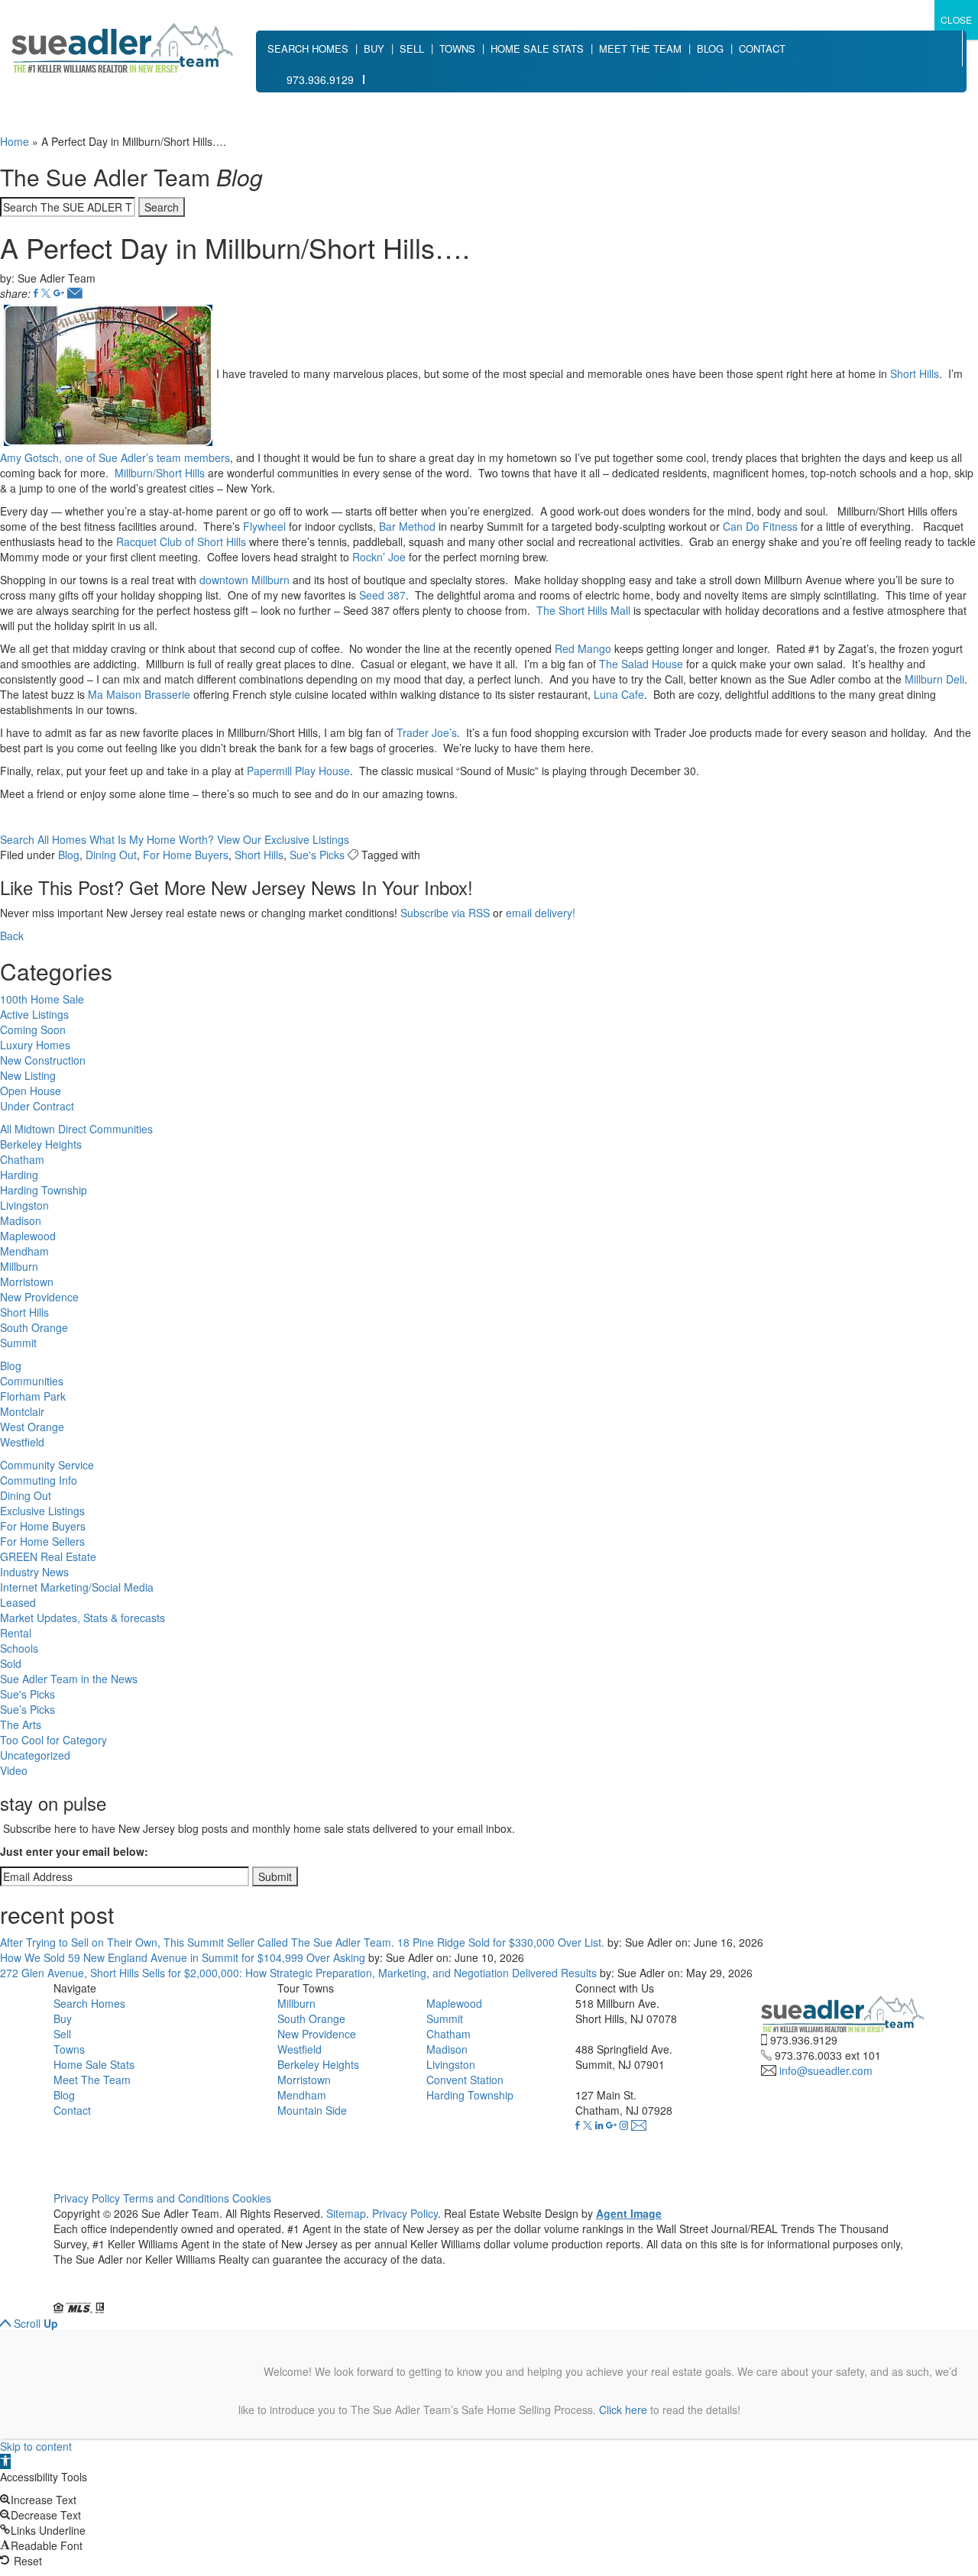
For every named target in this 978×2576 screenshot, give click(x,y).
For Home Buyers (186, 855)
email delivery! (541, 913)
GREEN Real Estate (48, 1556)
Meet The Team (640, 48)
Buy (374, 48)
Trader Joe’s (427, 732)
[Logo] (122, 48)
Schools (19, 1648)
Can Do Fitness (760, 526)
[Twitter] (46, 293)
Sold (11, 1663)
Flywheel (264, 526)
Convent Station (465, 2080)
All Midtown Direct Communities (76, 1129)
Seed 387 (382, 595)
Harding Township (44, 1190)
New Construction (43, 1060)
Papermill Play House (298, 771)
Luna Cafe (619, 694)
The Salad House (641, 664)
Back (12, 936)
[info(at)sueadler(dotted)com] (639, 2125)
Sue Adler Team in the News (69, 1679)
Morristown (27, 1282)
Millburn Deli (934, 679)
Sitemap (346, 2213)
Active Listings (34, 1014)
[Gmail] (59, 293)
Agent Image (629, 2213)
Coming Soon (33, 1029)
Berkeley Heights (41, 1144)
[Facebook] (36, 293)
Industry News (34, 1572)
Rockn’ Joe (379, 557)
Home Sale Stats (537, 48)
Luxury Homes (35, 1045)
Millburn (19, 1266)
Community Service (47, 1465)
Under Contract (37, 1106)
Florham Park (33, 1396)
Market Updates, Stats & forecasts (83, 1618)
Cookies (252, 2198)
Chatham (22, 1159)
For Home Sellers (42, 1541)
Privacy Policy (87, 2198)
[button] (5, 2461)
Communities (32, 1381)
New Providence (39, 1297)
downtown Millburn (244, 580)
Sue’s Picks (28, 1709)
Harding (19, 1175)
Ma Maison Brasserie (139, 694)
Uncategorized (35, 1755)
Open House (31, 1091)
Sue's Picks (317, 855)
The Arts (21, 1724)
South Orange (34, 1327)
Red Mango (583, 648)
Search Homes (308, 48)
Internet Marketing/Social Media (77, 1587)
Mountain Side (312, 2110)
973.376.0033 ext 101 (828, 2055)
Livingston (24, 1205)
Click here (623, 2410)
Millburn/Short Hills (160, 473)
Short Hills (915, 373)
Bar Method (407, 526)
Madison (21, 1220)
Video (14, 1770)
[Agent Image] (139, 2293)
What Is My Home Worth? (152, 839)
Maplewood (28, 1236)
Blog (710, 48)
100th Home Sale (42, 999)
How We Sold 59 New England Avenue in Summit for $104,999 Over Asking (183, 1957)
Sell (412, 48)
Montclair (22, 1411)
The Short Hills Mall (583, 610)
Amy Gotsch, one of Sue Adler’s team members (115, 457)
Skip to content (36, 2446)
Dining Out (111, 855)
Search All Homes (43, 839)
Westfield (22, 1442)
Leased (18, 1602)
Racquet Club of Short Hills (181, 541)
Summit (18, 1343)
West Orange (32, 1427)
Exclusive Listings (42, 1511)
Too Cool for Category (53, 1740)
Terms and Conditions (176, 2198)
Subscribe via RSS (445, 913)
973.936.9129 (320, 79)
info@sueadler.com (826, 2070)
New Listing (28, 1075)
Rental (16, 1633)
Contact (762, 48)
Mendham (24, 1251)
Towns (457, 48)
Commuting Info (39, 1480)
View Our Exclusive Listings (283, 839)
